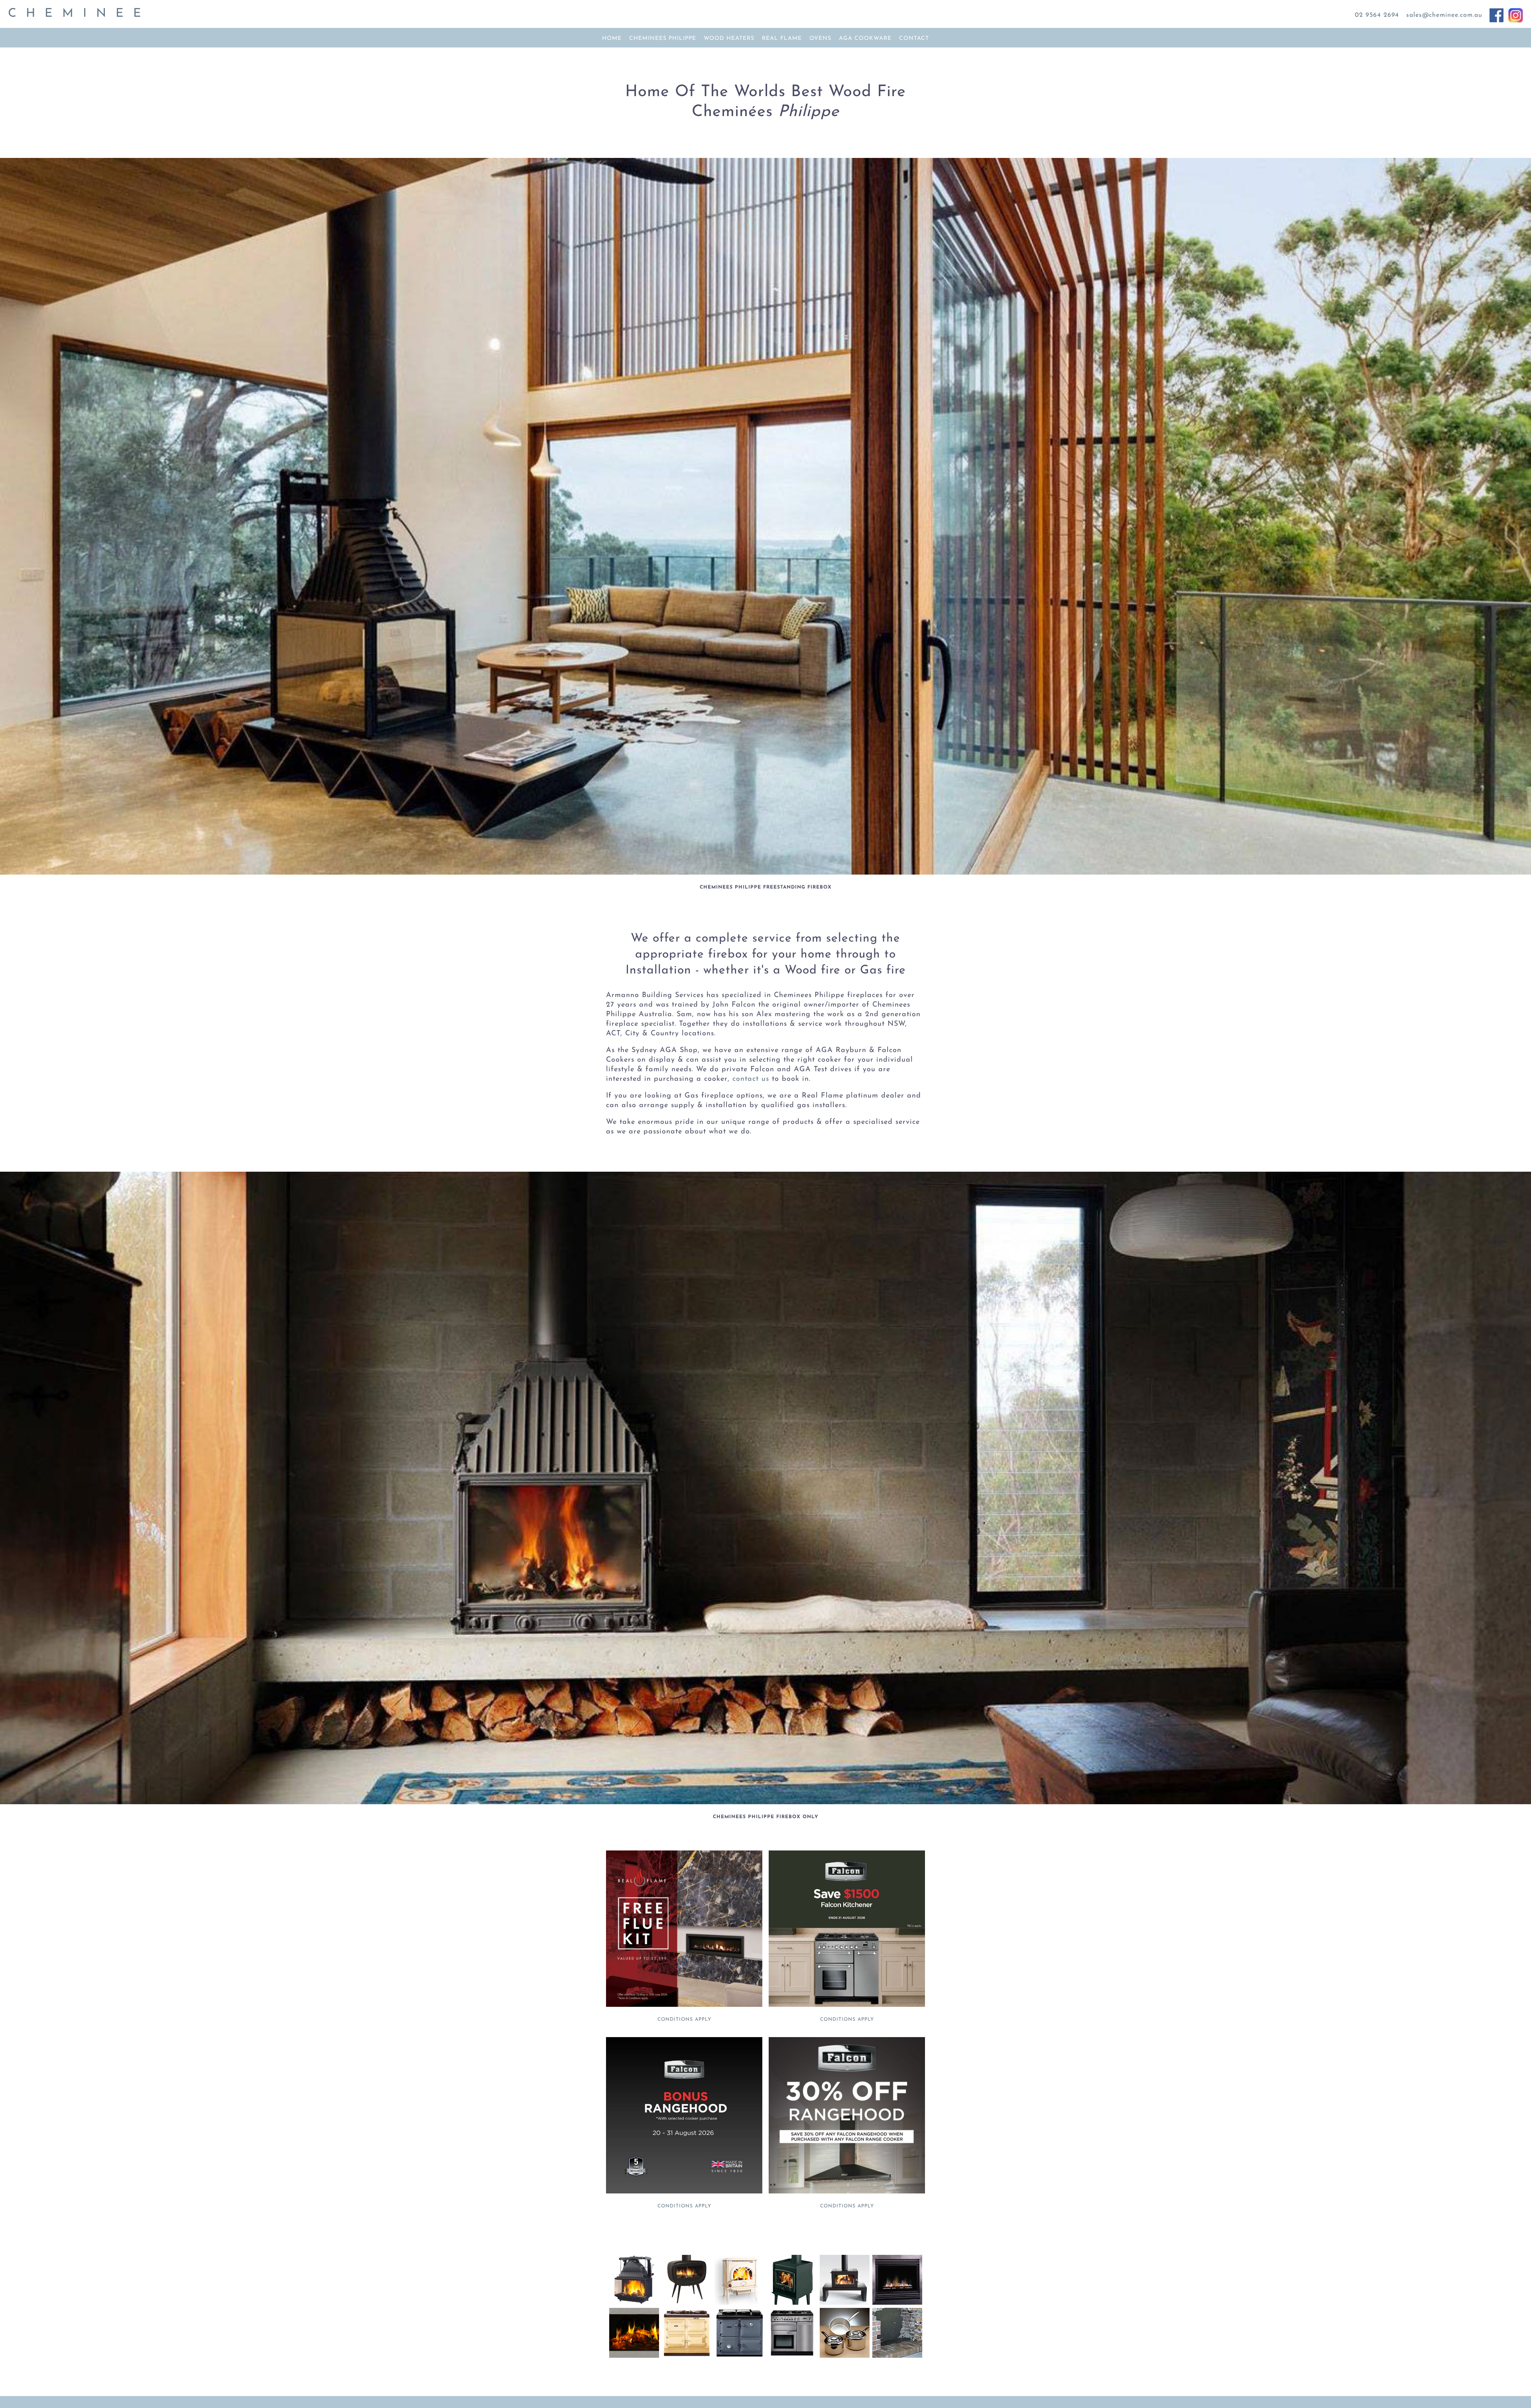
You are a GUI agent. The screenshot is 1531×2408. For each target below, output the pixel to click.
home (612, 38)
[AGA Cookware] (845, 2356)
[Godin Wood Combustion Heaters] (688, 2303)
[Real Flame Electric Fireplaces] (634, 2356)
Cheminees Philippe (663, 38)
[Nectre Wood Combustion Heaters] (792, 2303)
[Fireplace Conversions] (897, 2356)
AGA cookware (865, 38)
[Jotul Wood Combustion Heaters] (739, 2303)
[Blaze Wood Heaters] (845, 2303)
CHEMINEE (79, 14)
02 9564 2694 (1377, 15)
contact (914, 38)
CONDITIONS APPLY (684, 2020)
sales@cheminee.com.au (1444, 15)
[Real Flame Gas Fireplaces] (896, 2303)
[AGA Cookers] (687, 2356)
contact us (749, 1079)
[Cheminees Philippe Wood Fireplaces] (636, 2303)
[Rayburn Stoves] (739, 2356)
